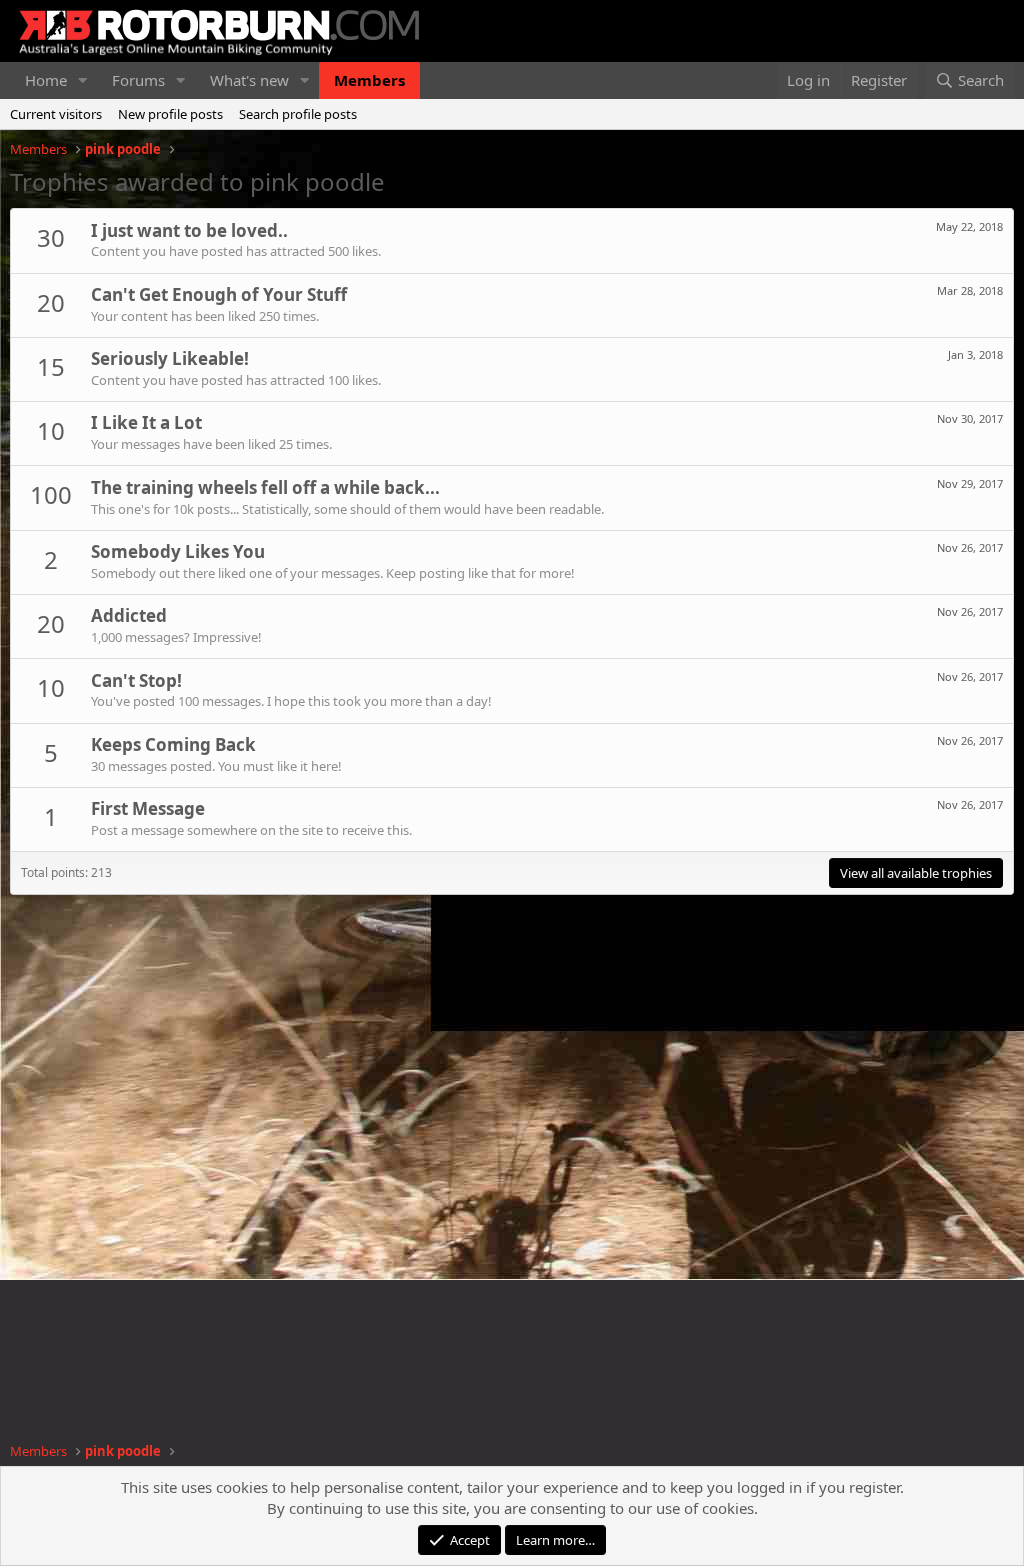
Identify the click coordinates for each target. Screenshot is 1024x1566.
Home (46, 80)
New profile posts (170, 114)
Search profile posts (298, 114)
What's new (249, 80)
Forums (138, 80)
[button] (83, 80)
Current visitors (56, 114)
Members (369, 80)
